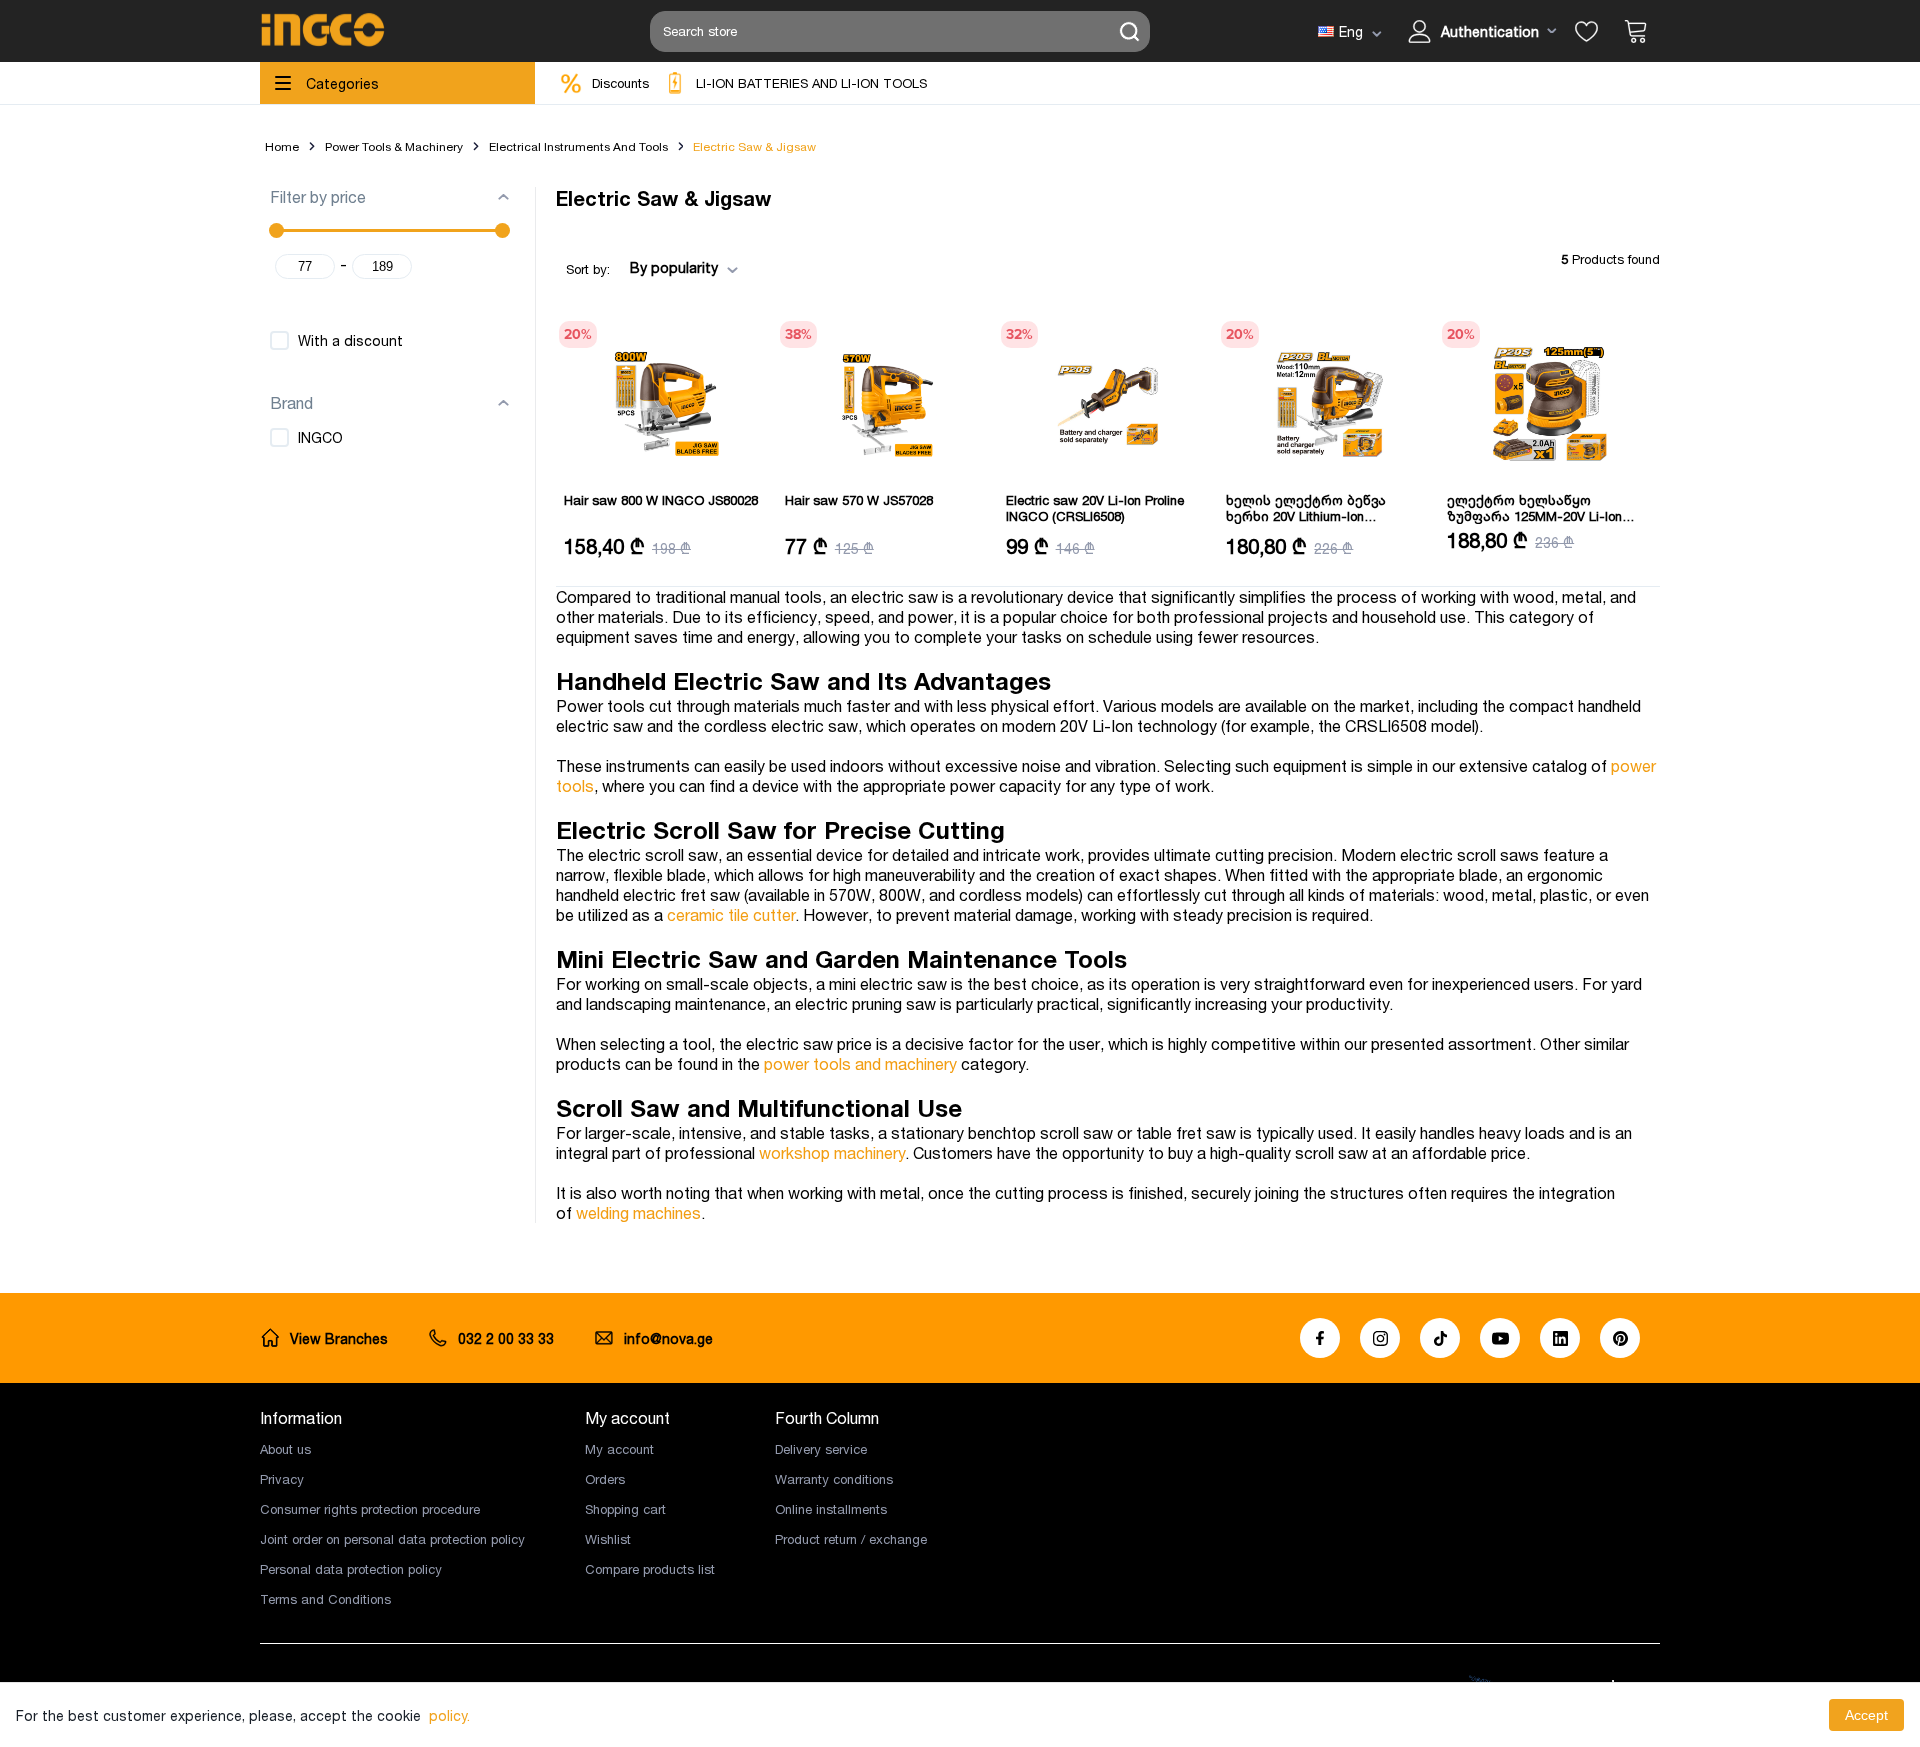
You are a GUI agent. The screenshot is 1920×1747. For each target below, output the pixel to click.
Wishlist (608, 1539)
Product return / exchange (851, 1539)
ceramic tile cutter (731, 915)
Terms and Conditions (325, 1599)
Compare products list (650, 1569)
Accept (1866, 1715)
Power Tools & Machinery (394, 146)
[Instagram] (1380, 1338)
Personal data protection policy (351, 1569)
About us (285, 1449)
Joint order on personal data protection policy (392, 1539)
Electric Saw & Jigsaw (754, 146)
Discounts (620, 83)
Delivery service (821, 1449)
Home (282, 146)
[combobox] (678, 268)
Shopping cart (625, 1509)
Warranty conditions (834, 1479)
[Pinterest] (1620, 1338)
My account (619, 1449)
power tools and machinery (860, 1064)
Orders (605, 1479)
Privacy (282, 1479)
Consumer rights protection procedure (370, 1509)
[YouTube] (1500, 1338)
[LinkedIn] (1560, 1338)
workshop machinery (832, 1153)
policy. (449, 1715)
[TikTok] (1440, 1338)
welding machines (638, 1213)
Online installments (831, 1509)
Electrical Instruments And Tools (578, 146)
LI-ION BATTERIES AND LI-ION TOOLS (811, 83)
